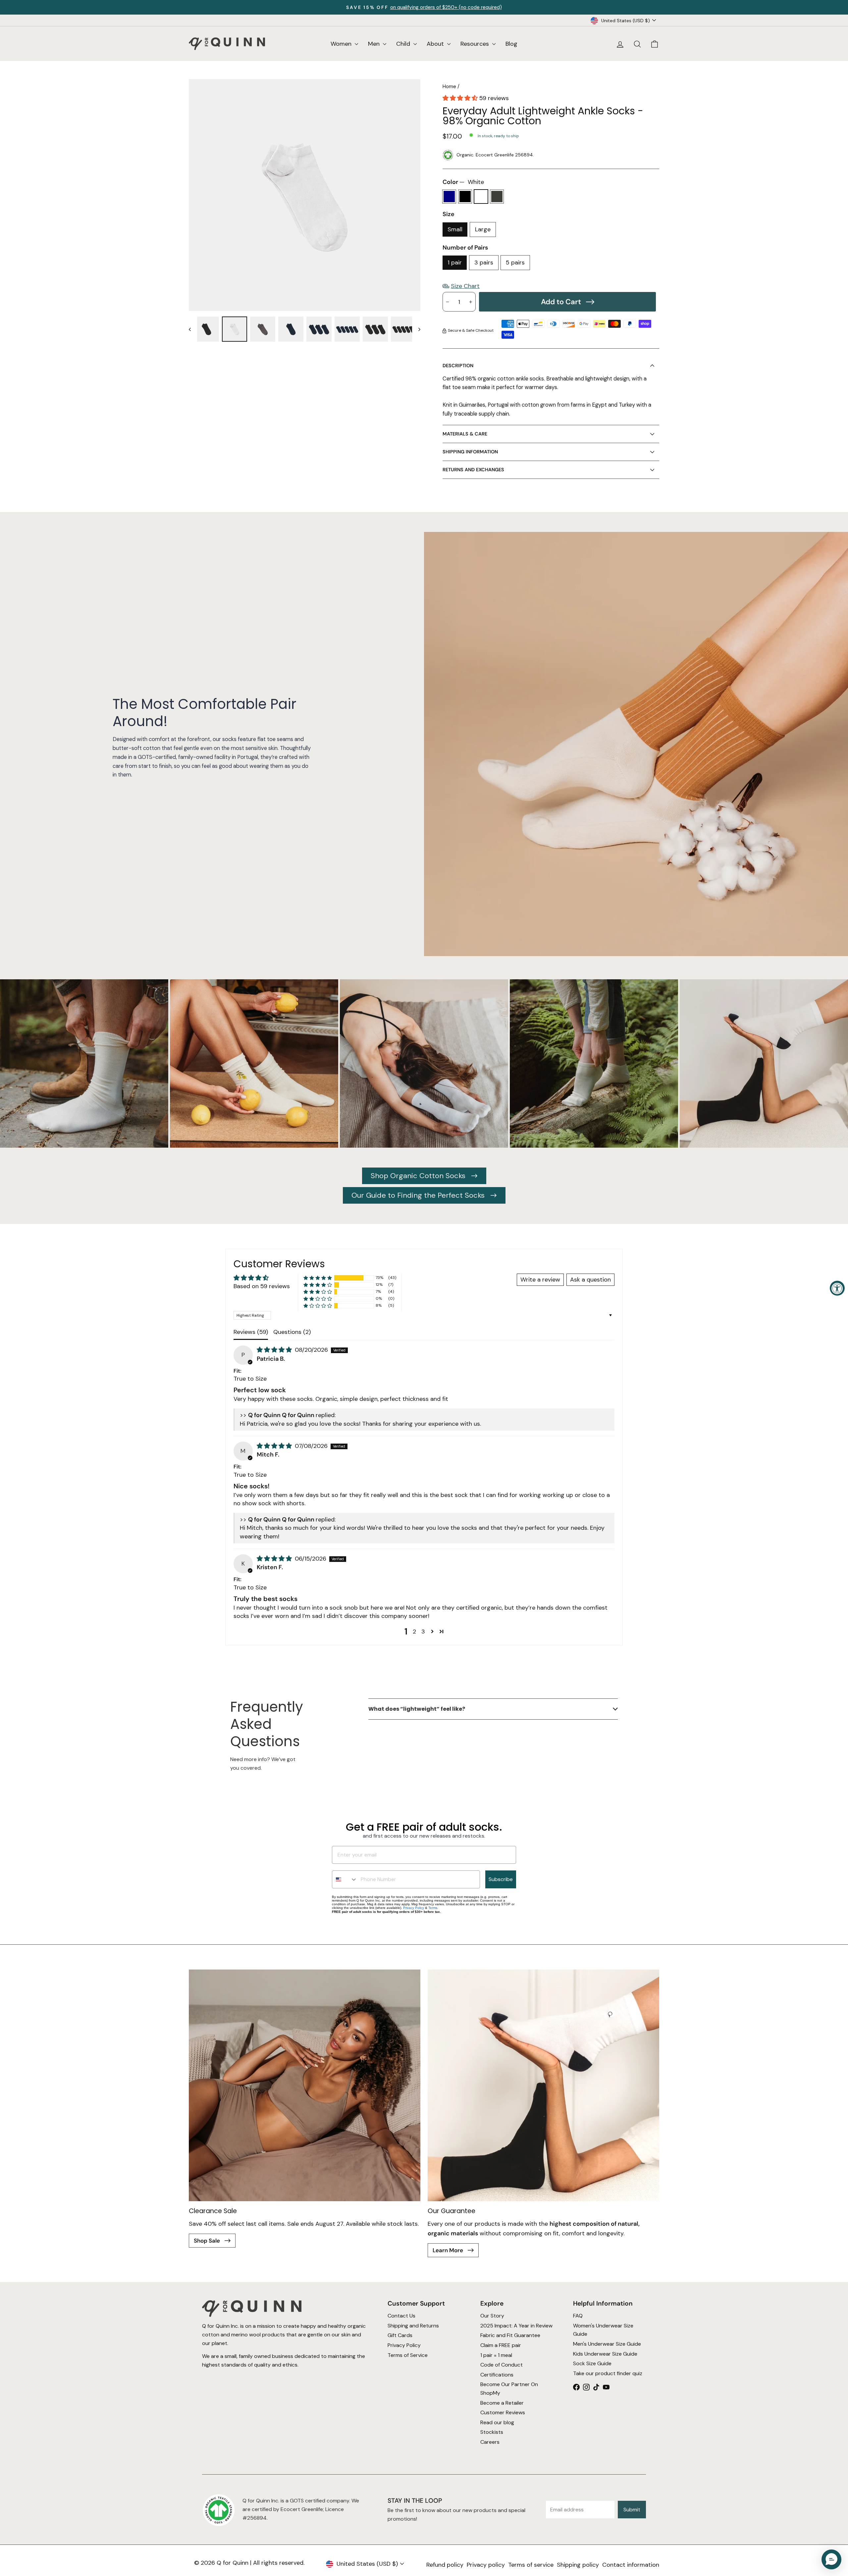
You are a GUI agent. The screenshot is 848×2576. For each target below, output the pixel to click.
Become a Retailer (502, 2403)
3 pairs (484, 262)
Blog (511, 44)
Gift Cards (400, 2335)
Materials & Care (465, 434)
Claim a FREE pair (501, 2345)
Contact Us (401, 2316)
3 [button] (423, 1631)
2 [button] (414, 1631)
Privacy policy (486, 2565)
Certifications (497, 2375)
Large (483, 229)
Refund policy (445, 2565)
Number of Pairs (465, 248)
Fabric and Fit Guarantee (510, 2335)
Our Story (492, 2316)
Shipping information (470, 452)
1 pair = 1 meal (496, 2355)
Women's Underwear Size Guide (603, 2330)
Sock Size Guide (592, 2363)
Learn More (449, 2250)
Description (458, 366)
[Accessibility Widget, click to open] (837, 1288)
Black (465, 197)
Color (463, 182)
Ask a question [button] (590, 1280)
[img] (275, 1350)
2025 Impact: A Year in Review (516, 2326)
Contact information (631, 2565)
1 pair (455, 262)
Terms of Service (408, 2355)
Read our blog (497, 2422)
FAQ (578, 2316)
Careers (490, 2442)
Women (342, 44)
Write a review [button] (540, 1280)
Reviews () (251, 1332)
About (436, 44)
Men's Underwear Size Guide (607, 2344)
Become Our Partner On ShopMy (509, 2389)
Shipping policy (578, 2565)
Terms (433, 1908)
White (481, 197)
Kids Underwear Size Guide (605, 2354)
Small (455, 229)
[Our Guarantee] (543, 2085)
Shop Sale (208, 2241)
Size (449, 214)
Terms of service (531, 2565)
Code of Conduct (502, 2365)
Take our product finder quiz (608, 2373)
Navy (449, 197)
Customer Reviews (503, 2412)
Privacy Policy (414, 1908)
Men (375, 44)
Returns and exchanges (473, 470)
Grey (497, 197)
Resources (476, 44)
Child (404, 44)
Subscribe (501, 1879)
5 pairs (515, 262)
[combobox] (345, 1879)
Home (449, 86)
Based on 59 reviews (262, 1286)
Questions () (292, 1332)
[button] (461, 98)
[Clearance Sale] (305, 2085)
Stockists (492, 2432)
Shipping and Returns (413, 2326)
